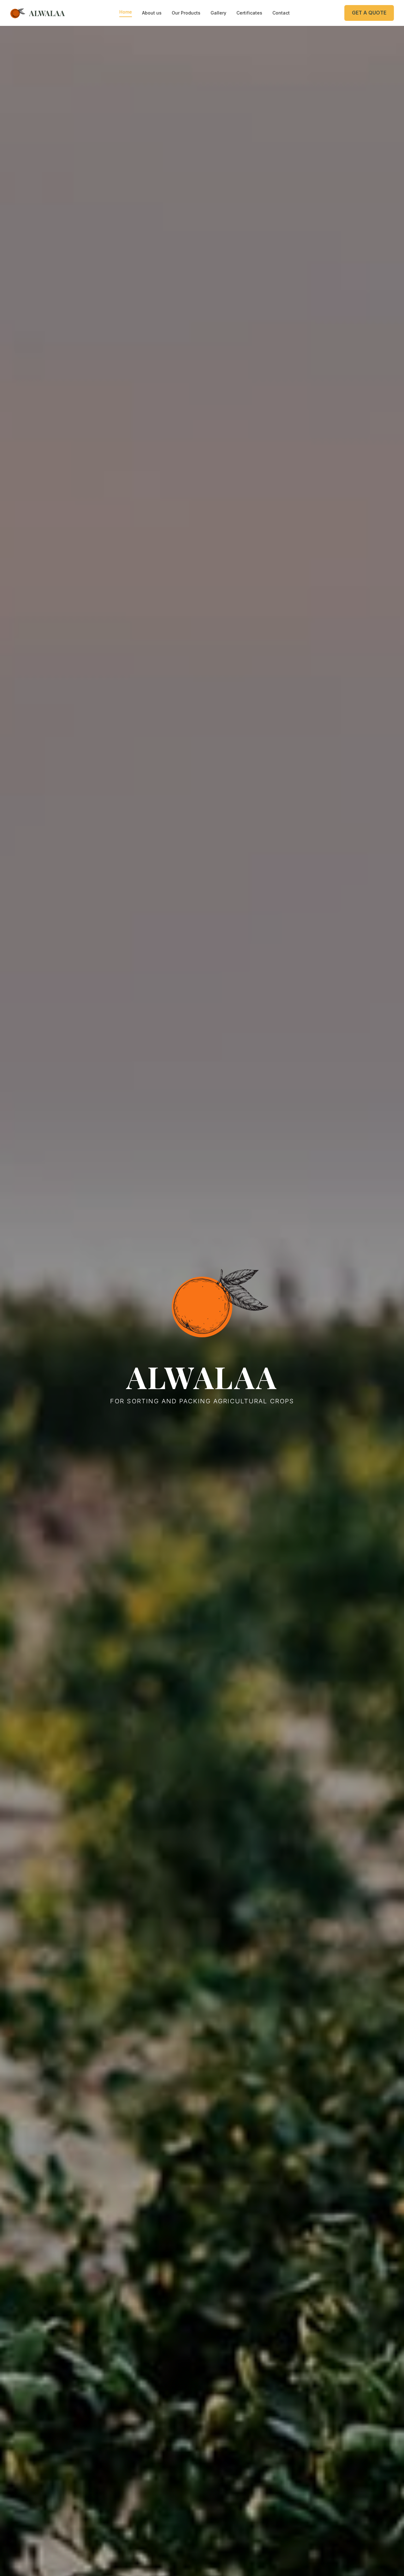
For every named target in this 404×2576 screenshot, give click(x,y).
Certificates (249, 13)
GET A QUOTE (369, 13)
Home (126, 12)
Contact (281, 13)
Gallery (218, 13)
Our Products (186, 13)
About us (152, 13)
